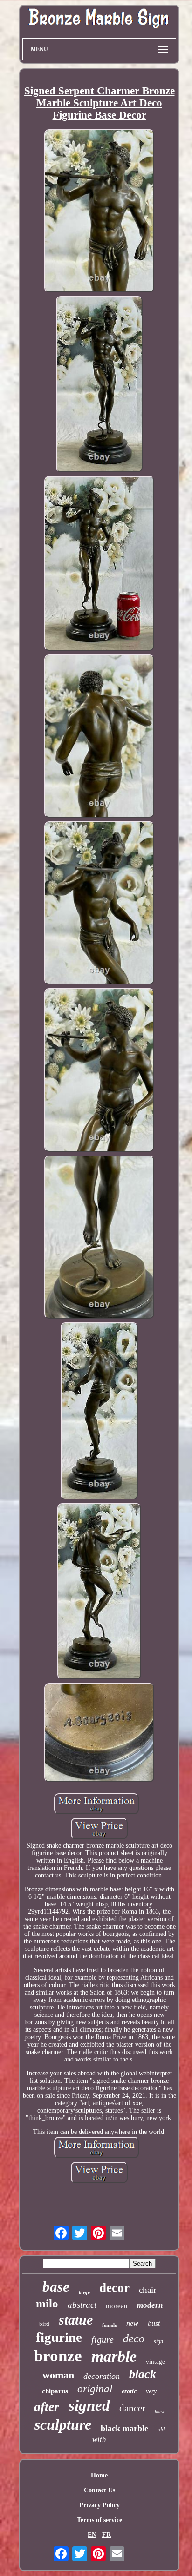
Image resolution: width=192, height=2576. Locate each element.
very (151, 2391)
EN (92, 2535)
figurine (59, 2337)
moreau (117, 2306)
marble (114, 2356)
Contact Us (99, 2490)
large (84, 2292)
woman (58, 2375)
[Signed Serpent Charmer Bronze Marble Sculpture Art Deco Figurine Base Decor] (99, 212)
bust (154, 2323)
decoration (102, 2376)
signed (89, 2405)
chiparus (55, 2391)
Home (99, 2475)
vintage (155, 2361)
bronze (58, 2356)
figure (103, 2339)
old (161, 2430)
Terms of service (99, 2520)
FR (106, 2535)
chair (147, 2290)
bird (44, 2324)
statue (76, 2320)
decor (114, 2288)
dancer (132, 2408)
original (95, 2389)
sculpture (63, 2424)
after (47, 2407)
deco (134, 2338)
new (132, 2323)
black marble (124, 2428)
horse (160, 2412)
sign (158, 2341)
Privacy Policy (99, 2505)
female (110, 2325)
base (56, 2287)
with (99, 2440)
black (143, 2374)
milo (47, 2303)
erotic (129, 2391)
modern (150, 2305)
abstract (82, 2305)
